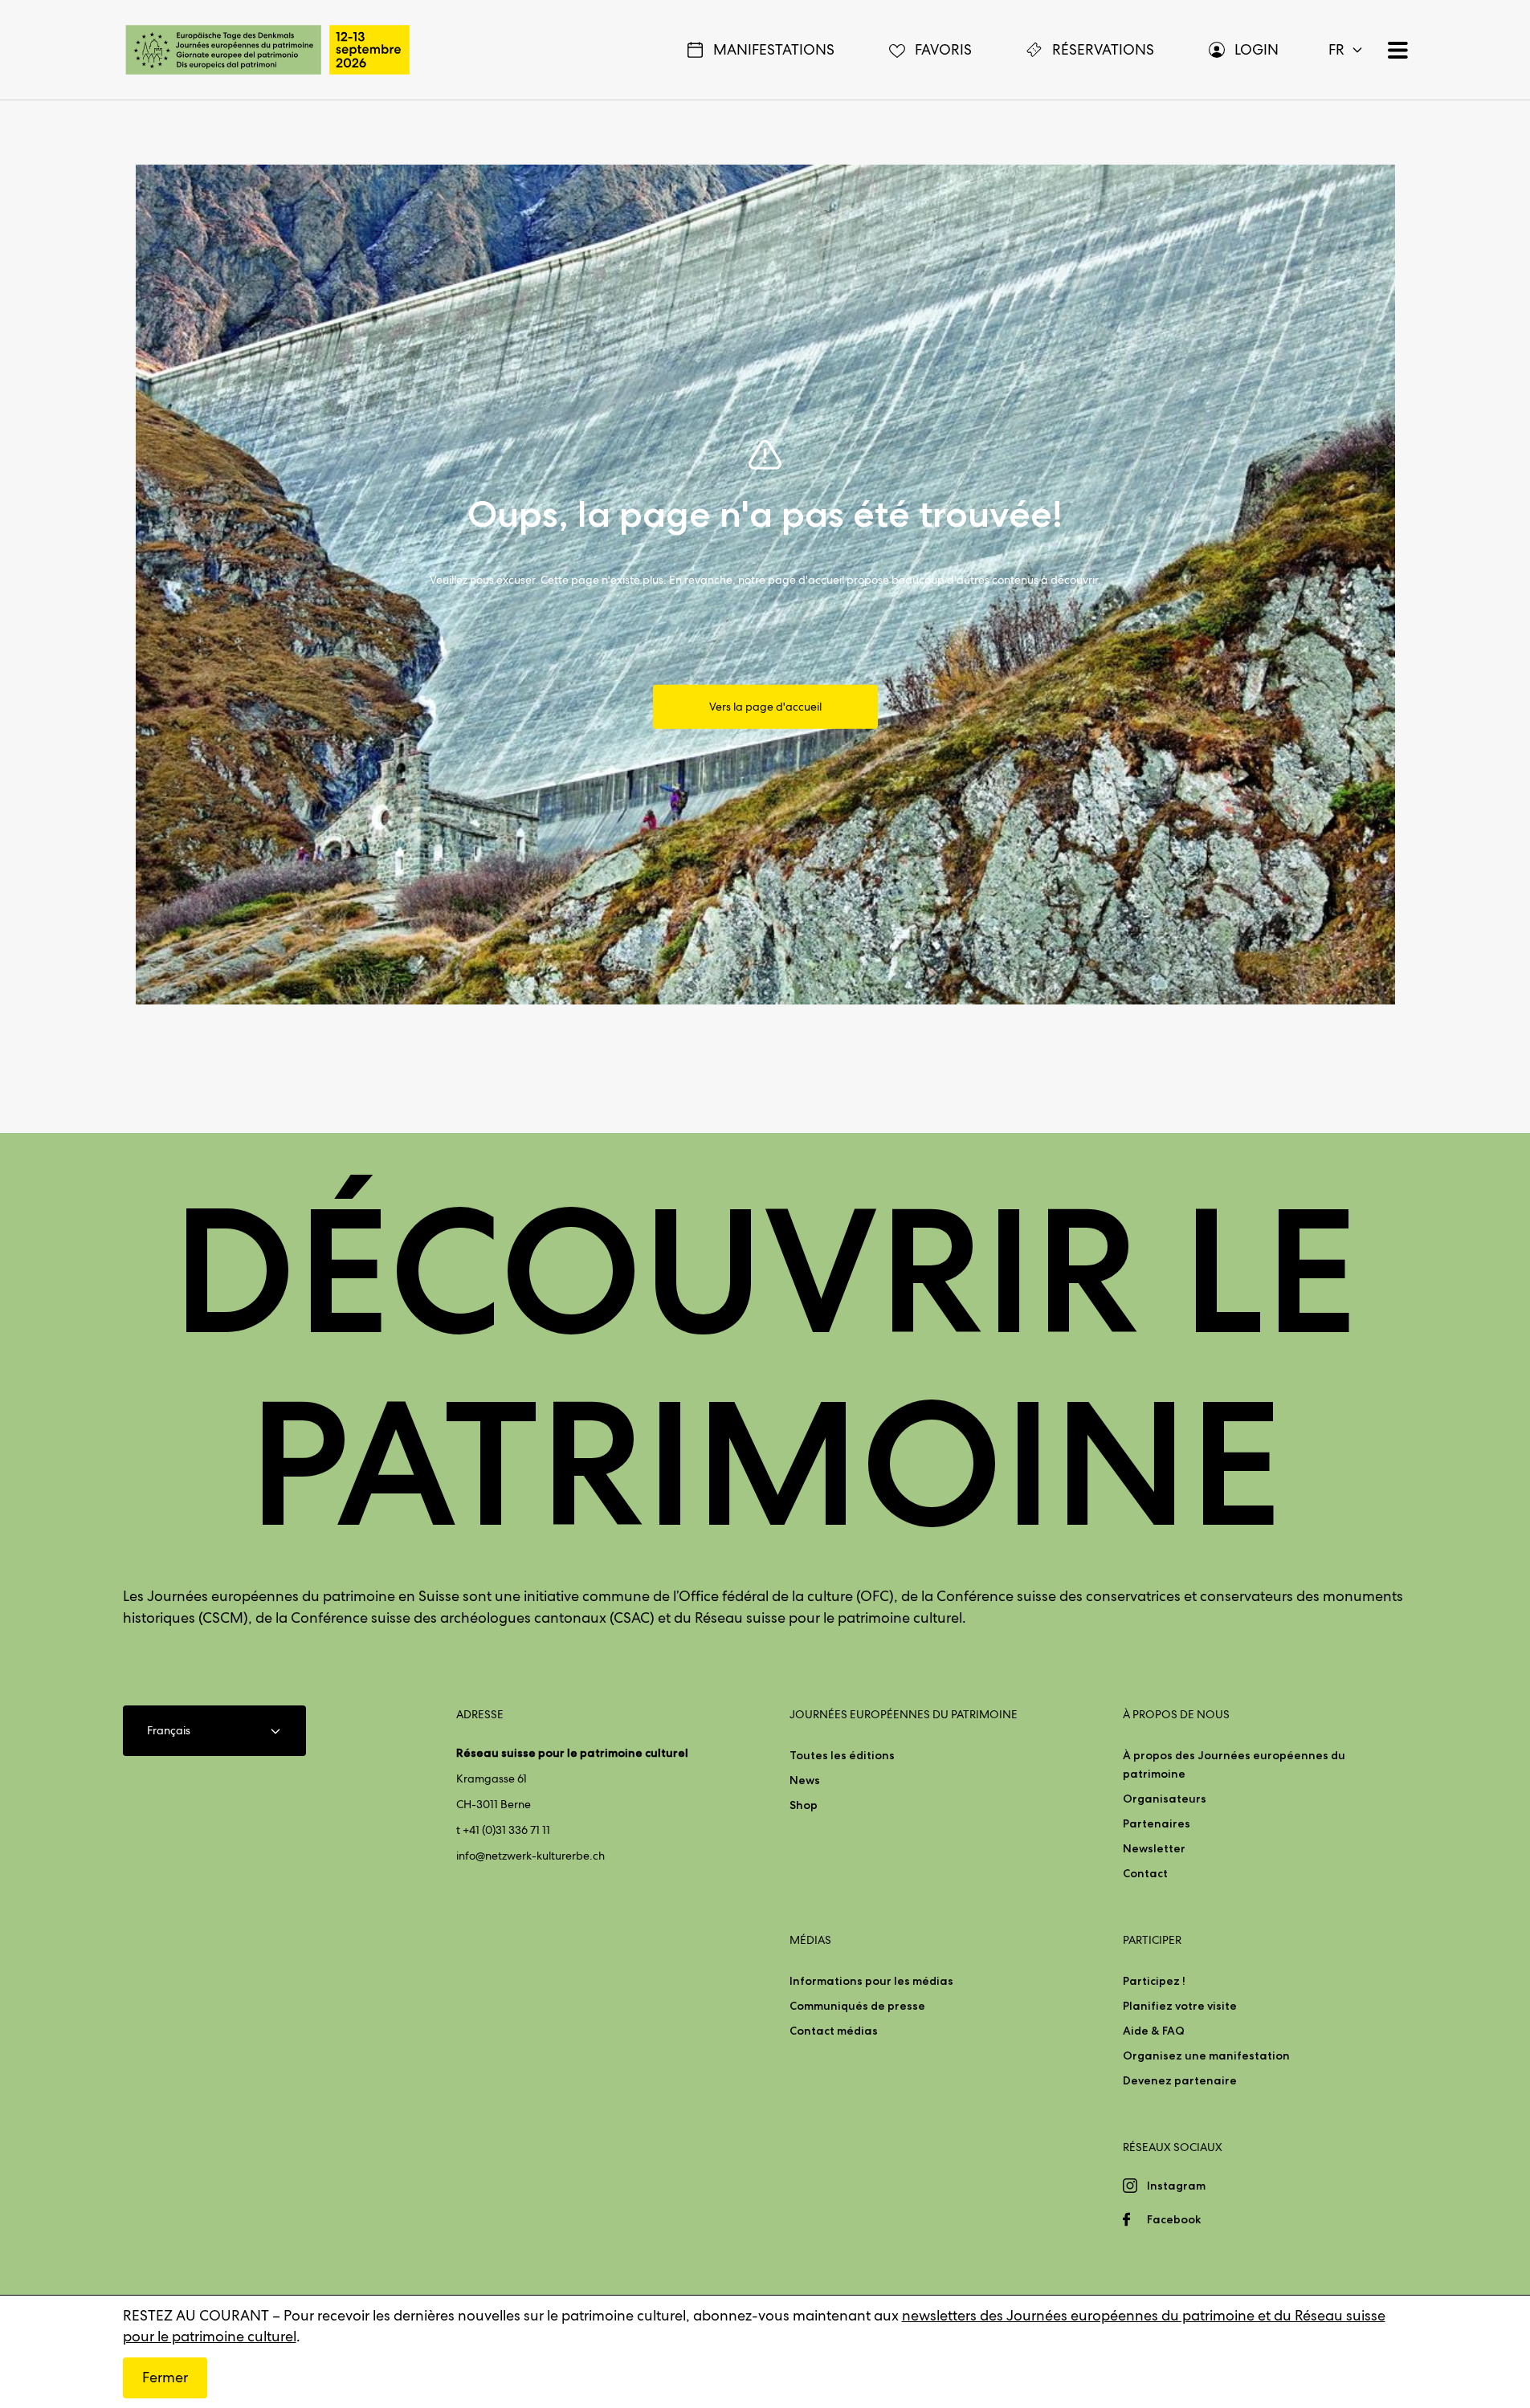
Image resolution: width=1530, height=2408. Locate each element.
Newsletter (1154, 1848)
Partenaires (1157, 1823)
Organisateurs (1165, 1799)
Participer (1152, 1940)
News (805, 1780)
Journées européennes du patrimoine (904, 1714)
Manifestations (774, 49)
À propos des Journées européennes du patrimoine (1234, 1764)
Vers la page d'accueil (765, 707)
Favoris (943, 49)
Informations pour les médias (871, 1981)
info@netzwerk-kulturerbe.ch (530, 1856)
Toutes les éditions (842, 1755)
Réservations (1103, 49)
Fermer (165, 2377)
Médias (810, 1940)
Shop (804, 1805)
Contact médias (834, 2031)
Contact (1145, 1873)
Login (1257, 49)
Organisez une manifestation (1206, 2056)
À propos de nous (1176, 1714)
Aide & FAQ (1154, 2031)
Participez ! (1154, 1981)
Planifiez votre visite (1180, 2006)
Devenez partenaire (1180, 2080)
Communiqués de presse (857, 2006)
